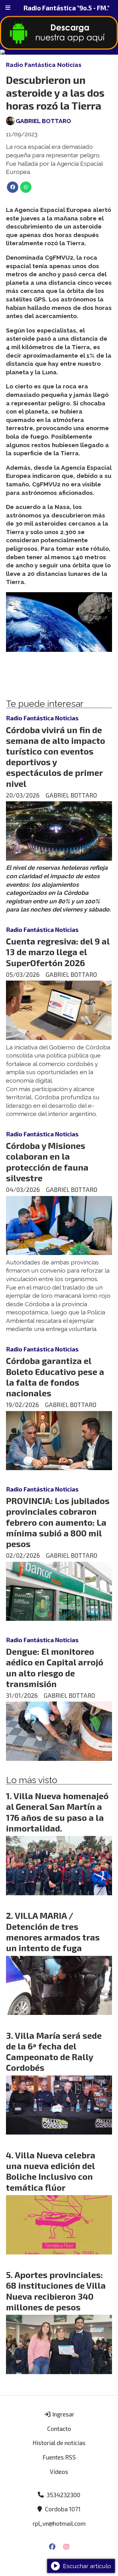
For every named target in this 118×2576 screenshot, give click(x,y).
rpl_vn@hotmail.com (59, 2523)
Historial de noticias (59, 2443)
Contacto (59, 2429)
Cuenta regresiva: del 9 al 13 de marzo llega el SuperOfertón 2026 (58, 952)
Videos (59, 2472)
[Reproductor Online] (59, 52)
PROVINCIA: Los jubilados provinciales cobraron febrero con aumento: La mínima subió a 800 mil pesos (58, 1522)
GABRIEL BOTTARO (43, 121)
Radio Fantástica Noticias (44, 65)
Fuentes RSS (59, 2457)
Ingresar (63, 2414)
